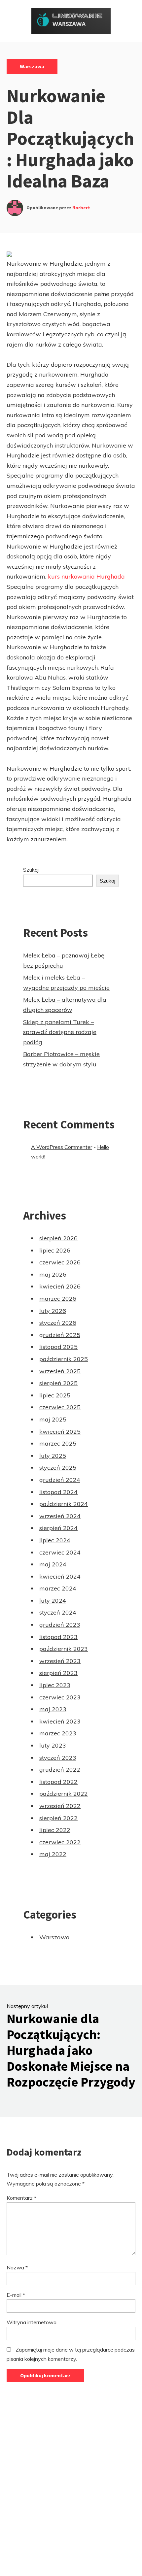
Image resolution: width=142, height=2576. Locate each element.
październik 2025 (64, 1359)
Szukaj (31, 870)
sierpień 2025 (58, 1383)
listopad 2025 (58, 1347)
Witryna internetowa (32, 2322)
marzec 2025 (58, 1443)
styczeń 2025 (58, 1468)
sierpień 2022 (58, 1818)
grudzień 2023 (60, 1625)
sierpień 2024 (58, 1528)
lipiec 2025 (55, 1395)
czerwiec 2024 (60, 1552)
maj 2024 (53, 1564)
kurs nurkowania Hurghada (86, 576)
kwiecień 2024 (60, 1576)
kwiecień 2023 (60, 1721)
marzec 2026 (58, 1299)
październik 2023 (64, 1649)
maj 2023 (53, 1709)
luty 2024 (53, 1601)
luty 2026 (53, 1311)
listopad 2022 (58, 1782)
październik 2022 (64, 1794)
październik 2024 (64, 1504)
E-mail (16, 2295)
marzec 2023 (58, 1733)
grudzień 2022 (60, 1770)
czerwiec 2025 (60, 1407)
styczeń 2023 (58, 1758)
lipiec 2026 (55, 1250)
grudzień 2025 (60, 1335)
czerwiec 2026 (60, 1262)
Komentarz (21, 2198)
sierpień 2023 (58, 1673)
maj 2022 (53, 1854)
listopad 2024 (58, 1492)
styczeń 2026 (58, 1323)
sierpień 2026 (58, 1238)
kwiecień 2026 (60, 1286)
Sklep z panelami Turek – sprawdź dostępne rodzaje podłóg (60, 1032)
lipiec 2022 (55, 1830)
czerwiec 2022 (60, 1842)
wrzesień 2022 (60, 1806)
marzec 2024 (58, 1588)
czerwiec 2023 (60, 1697)
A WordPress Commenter (62, 1147)
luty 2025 (53, 1456)
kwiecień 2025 (60, 1432)
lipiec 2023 (55, 1685)
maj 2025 (53, 1419)
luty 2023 (53, 1745)
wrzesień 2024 (60, 1516)
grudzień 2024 (60, 1480)
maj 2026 (53, 1274)
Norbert (81, 208)
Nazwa (17, 2267)
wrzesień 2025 (60, 1371)
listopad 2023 (58, 1637)
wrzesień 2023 (60, 1661)
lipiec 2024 (55, 1540)
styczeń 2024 (58, 1612)
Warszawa (32, 66)
